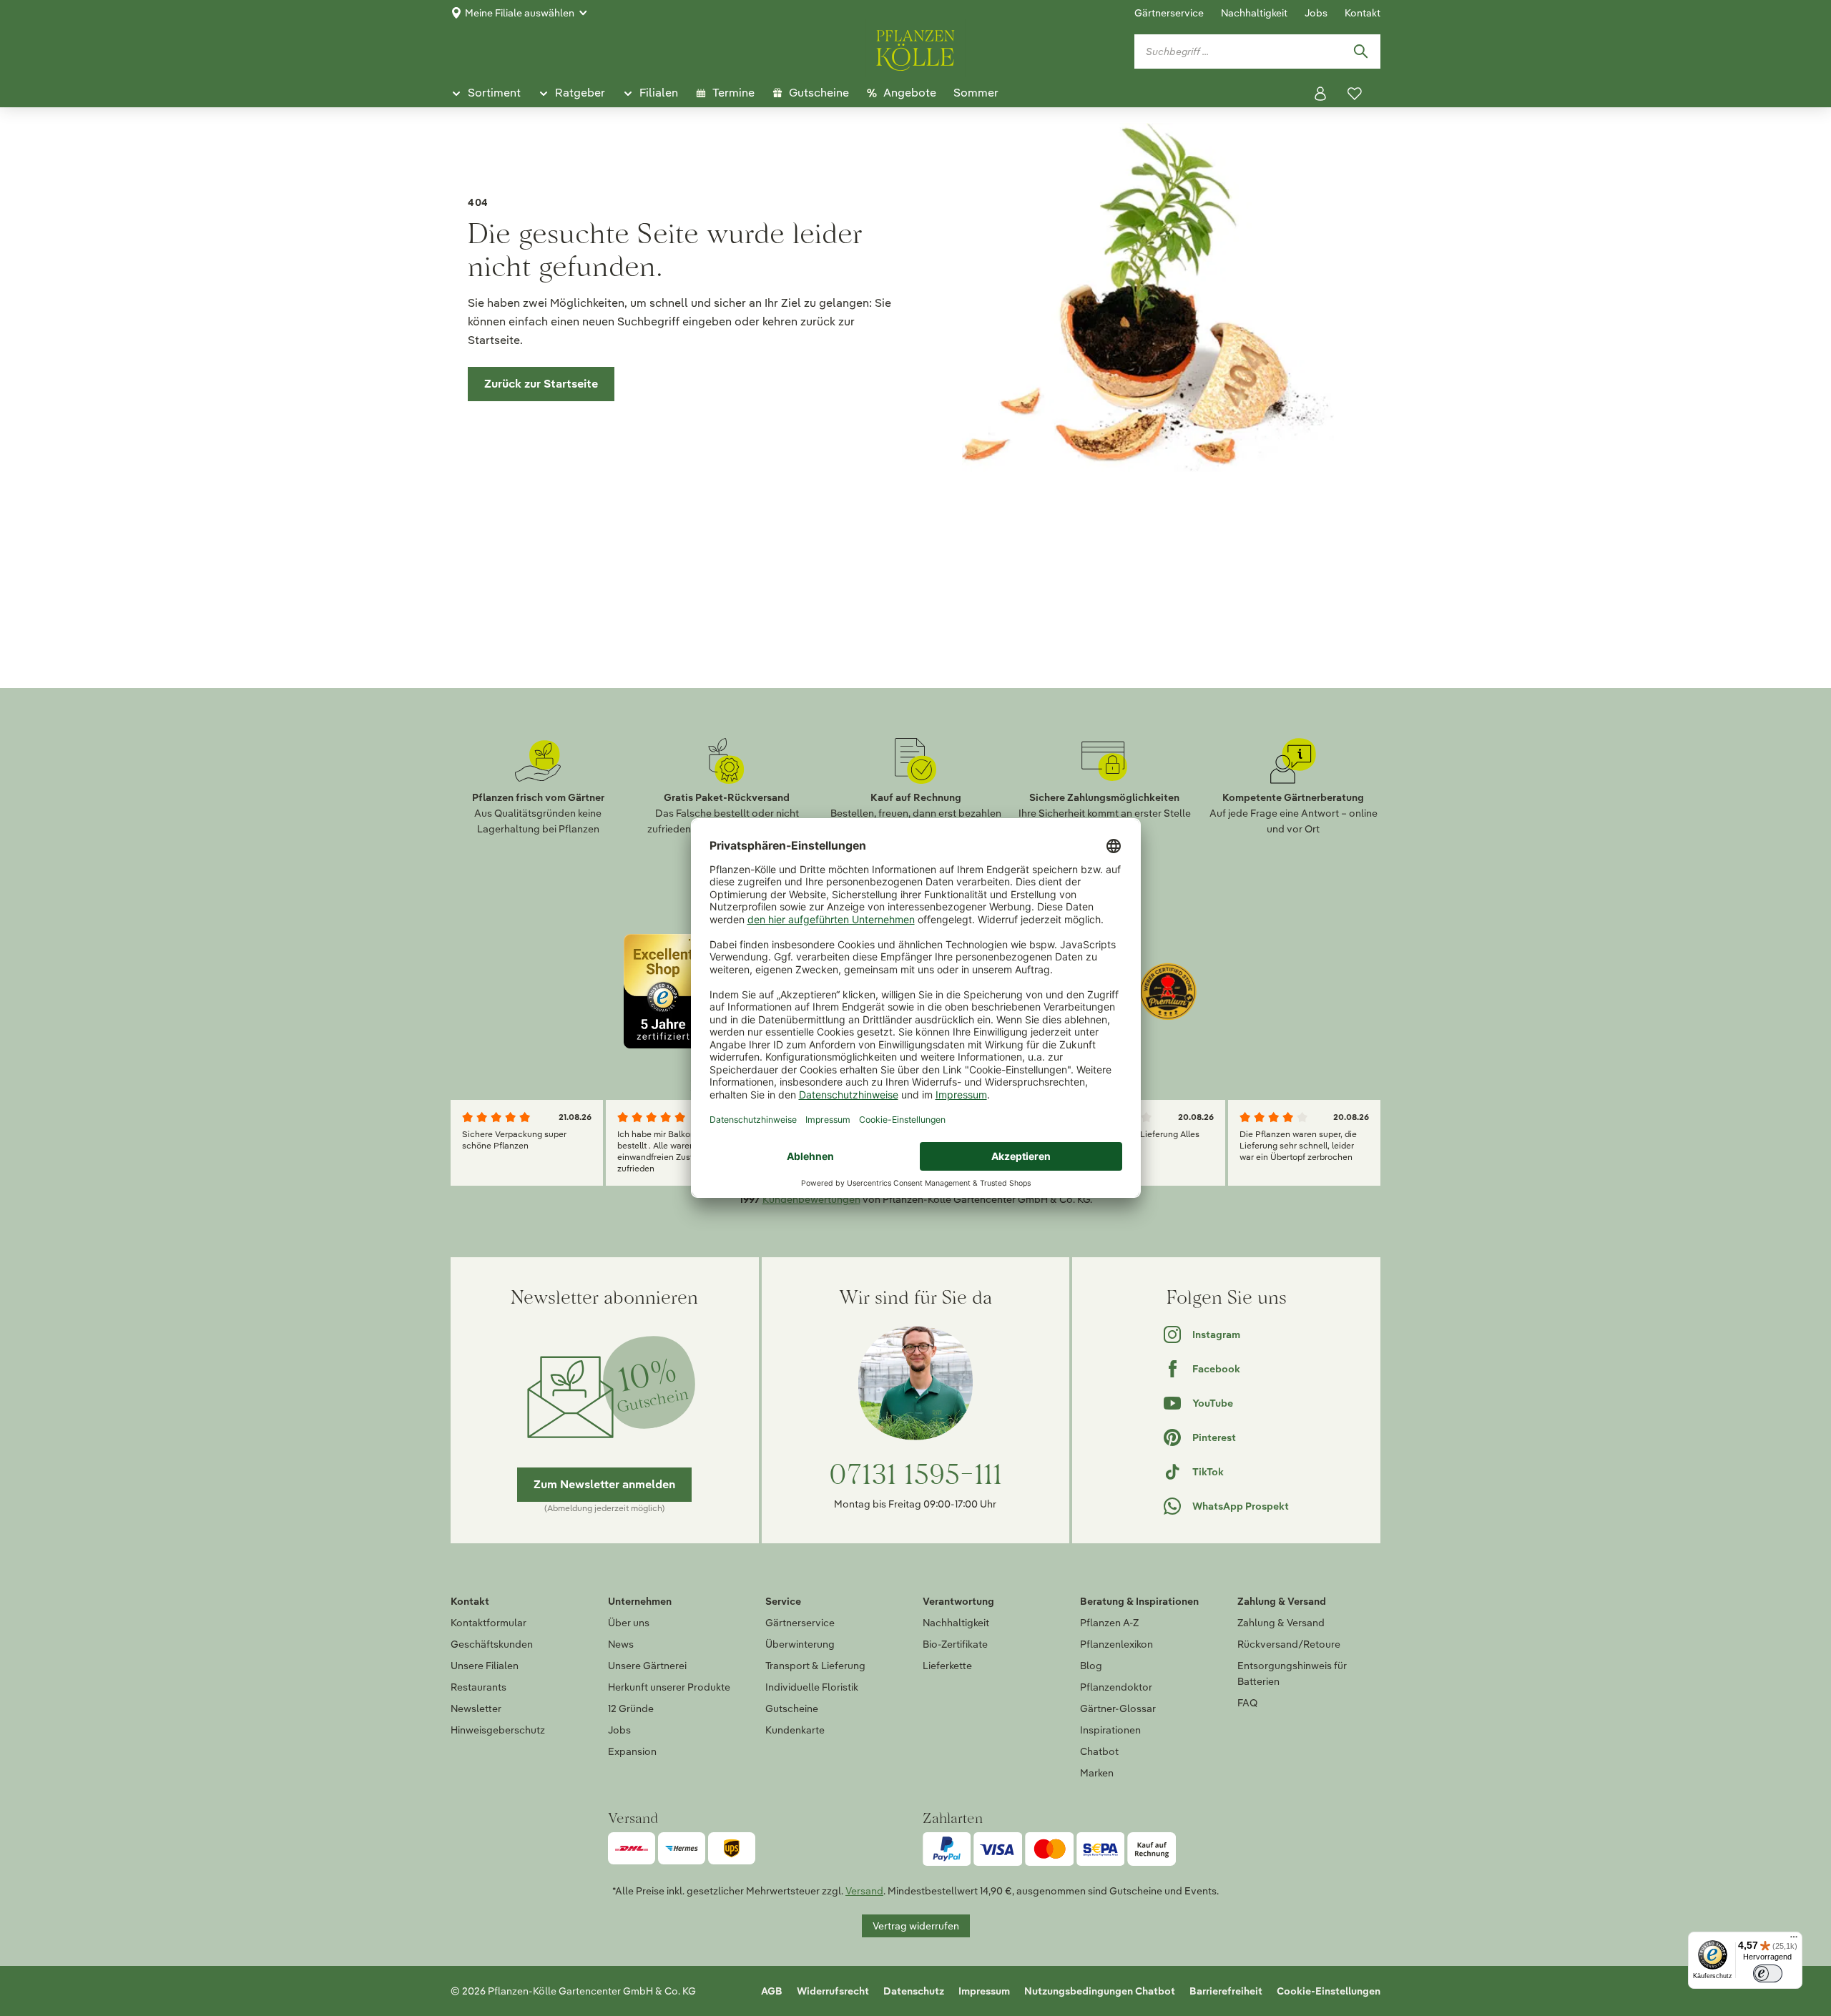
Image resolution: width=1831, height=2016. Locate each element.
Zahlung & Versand (1281, 1623)
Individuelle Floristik (812, 1687)
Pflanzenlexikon (1116, 1644)
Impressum (984, 1991)
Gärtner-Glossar (1118, 1708)
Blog (1091, 1666)
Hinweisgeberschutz (498, 1730)
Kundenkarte (795, 1730)
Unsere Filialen (485, 1666)
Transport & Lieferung (815, 1666)
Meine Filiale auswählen (520, 13)
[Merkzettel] (1355, 94)
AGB (772, 1991)
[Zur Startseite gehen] (915, 48)
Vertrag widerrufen (916, 1926)
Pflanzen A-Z (1109, 1623)
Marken (1097, 1773)
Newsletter (476, 1708)
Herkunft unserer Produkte (669, 1687)
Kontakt (1363, 13)
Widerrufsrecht (833, 1991)
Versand (864, 1891)
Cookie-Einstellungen (1329, 1991)
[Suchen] (1360, 51)
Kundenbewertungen (811, 1199)
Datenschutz (914, 1991)
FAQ (1247, 1703)
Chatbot (1099, 1751)
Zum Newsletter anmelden (604, 1484)
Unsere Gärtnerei (647, 1666)
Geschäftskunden (492, 1644)
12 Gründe (631, 1708)
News (621, 1644)
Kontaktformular (489, 1623)
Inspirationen (1110, 1730)
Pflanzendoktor (1116, 1687)
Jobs (1316, 13)
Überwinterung (800, 1644)
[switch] (1768, 1973)
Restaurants (478, 1687)
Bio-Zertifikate (955, 1644)
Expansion (632, 1751)
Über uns (629, 1623)
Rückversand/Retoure (1289, 1644)
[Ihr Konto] (1320, 94)
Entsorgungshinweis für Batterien (1292, 1673)
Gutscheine (792, 1708)
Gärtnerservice (1169, 13)
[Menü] (1794, 1940)
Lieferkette (947, 1666)
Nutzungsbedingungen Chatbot (1100, 1991)
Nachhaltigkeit (1254, 13)
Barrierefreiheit (1226, 1991)
